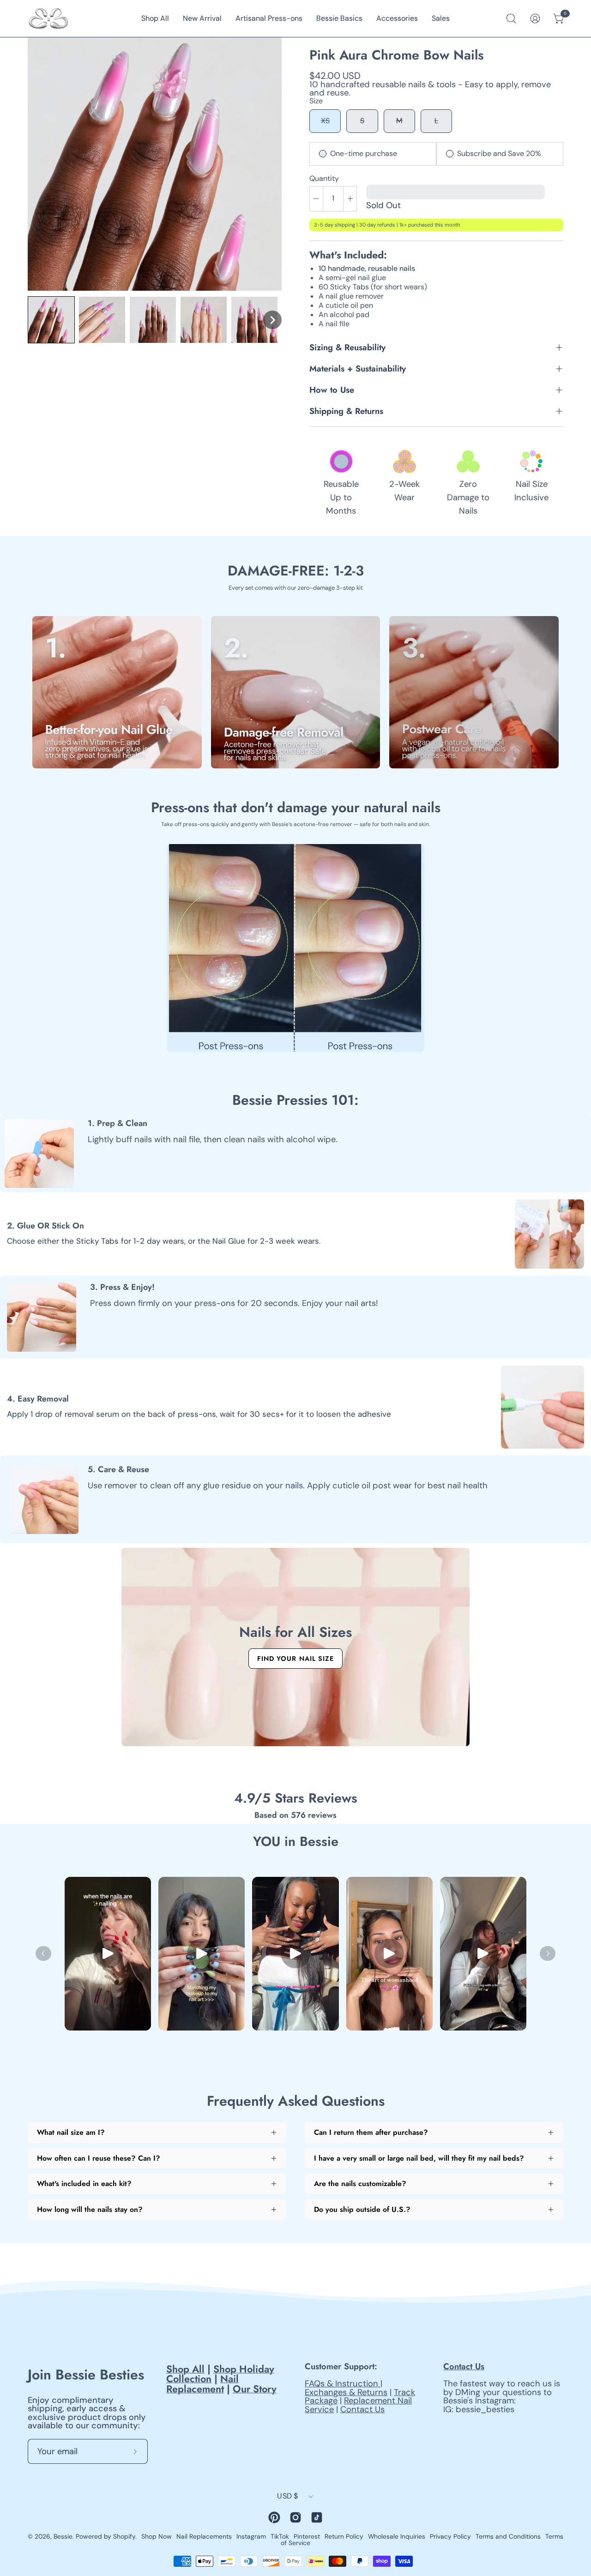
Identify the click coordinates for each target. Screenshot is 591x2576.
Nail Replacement (202, 2384)
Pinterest (307, 2536)
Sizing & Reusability (347, 347)
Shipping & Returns (346, 411)
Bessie (63, 2536)
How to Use (332, 390)
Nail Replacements (204, 2536)
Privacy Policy (450, 2536)
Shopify (124, 2536)
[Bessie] (48, 18)
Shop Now (157, 2536)
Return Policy (344, 2536)
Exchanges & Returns (346, 2392)
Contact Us (362, 2409)
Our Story (255, 2389)
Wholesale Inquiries (397, 2536)
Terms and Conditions (508, 2536)
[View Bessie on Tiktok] (317, 2517)
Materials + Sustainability (358, 368)
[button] (51, 320)
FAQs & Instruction (343, 2384)
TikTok (280, 2536)
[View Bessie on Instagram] (295, 2517)
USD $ (288, 2496)
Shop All (185, 2369)
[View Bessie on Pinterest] (274, 2517)
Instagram (251, 2536)
